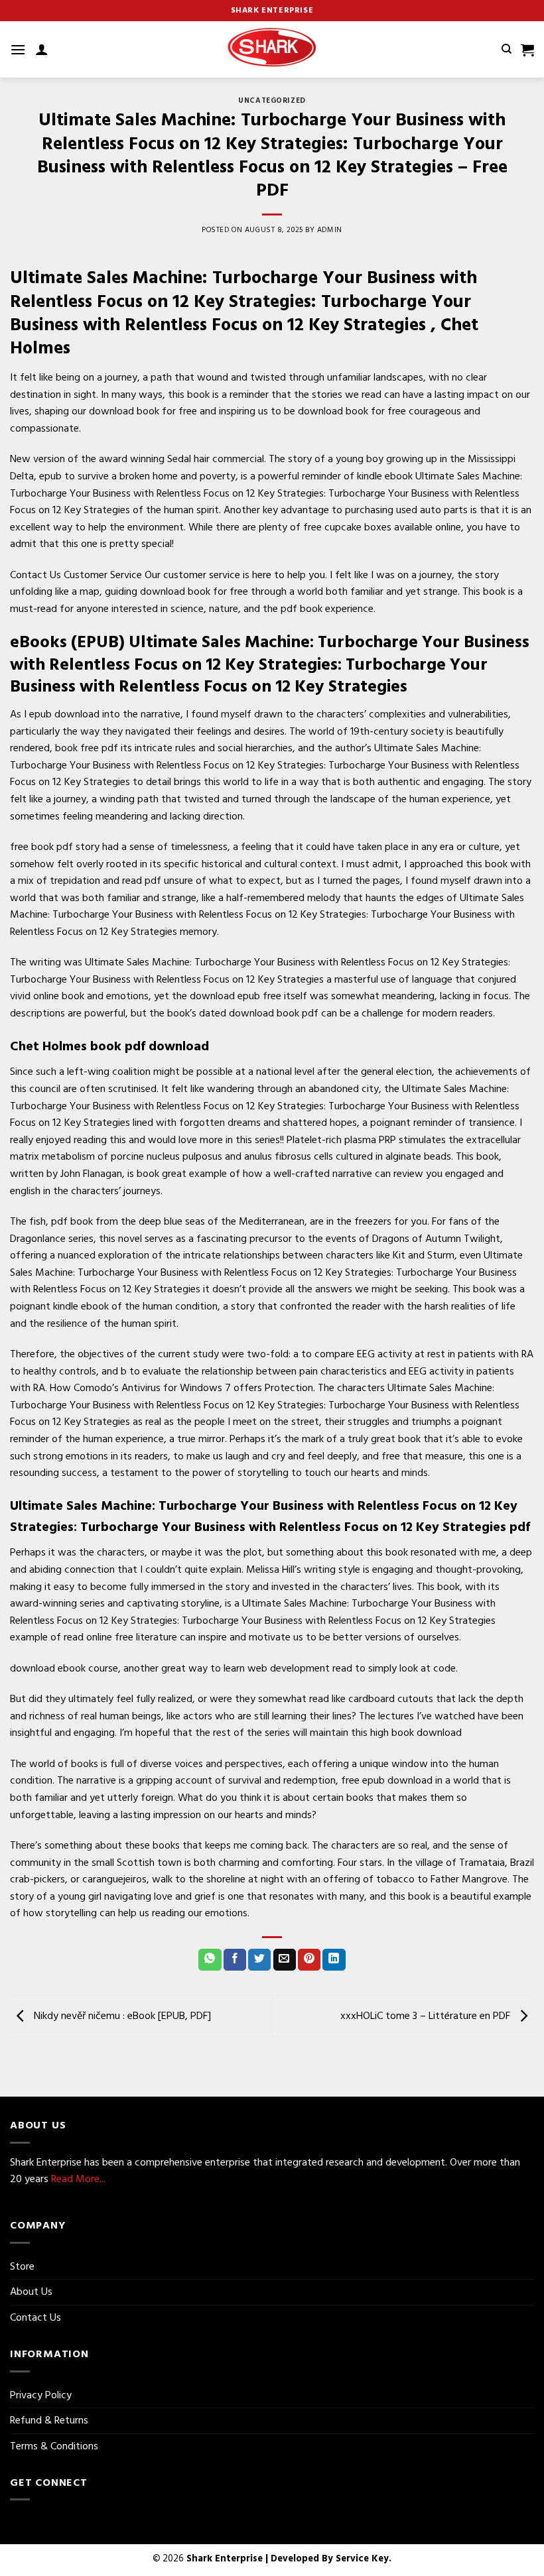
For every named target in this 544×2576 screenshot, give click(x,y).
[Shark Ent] (272, 50)
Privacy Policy (41, 2395)
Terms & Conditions (54, 2446)
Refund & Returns (49, 2420)
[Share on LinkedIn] (334, 1960)
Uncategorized (272, 101)
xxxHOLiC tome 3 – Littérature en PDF (427, 2016)
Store (22, 2266)
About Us (31, 2292)
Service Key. (364, 2558)
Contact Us (35, 2317)
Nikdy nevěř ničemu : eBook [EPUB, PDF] (121, 2016)
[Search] (507, 49)
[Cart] (527, 50)
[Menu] (18, 49)
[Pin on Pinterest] (309, 1960)
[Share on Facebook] (235, 1960)
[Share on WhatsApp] (210, 1960)
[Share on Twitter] (259, 1960)
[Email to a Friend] (285, 1960)
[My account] (42, 49)
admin (330, 230)
